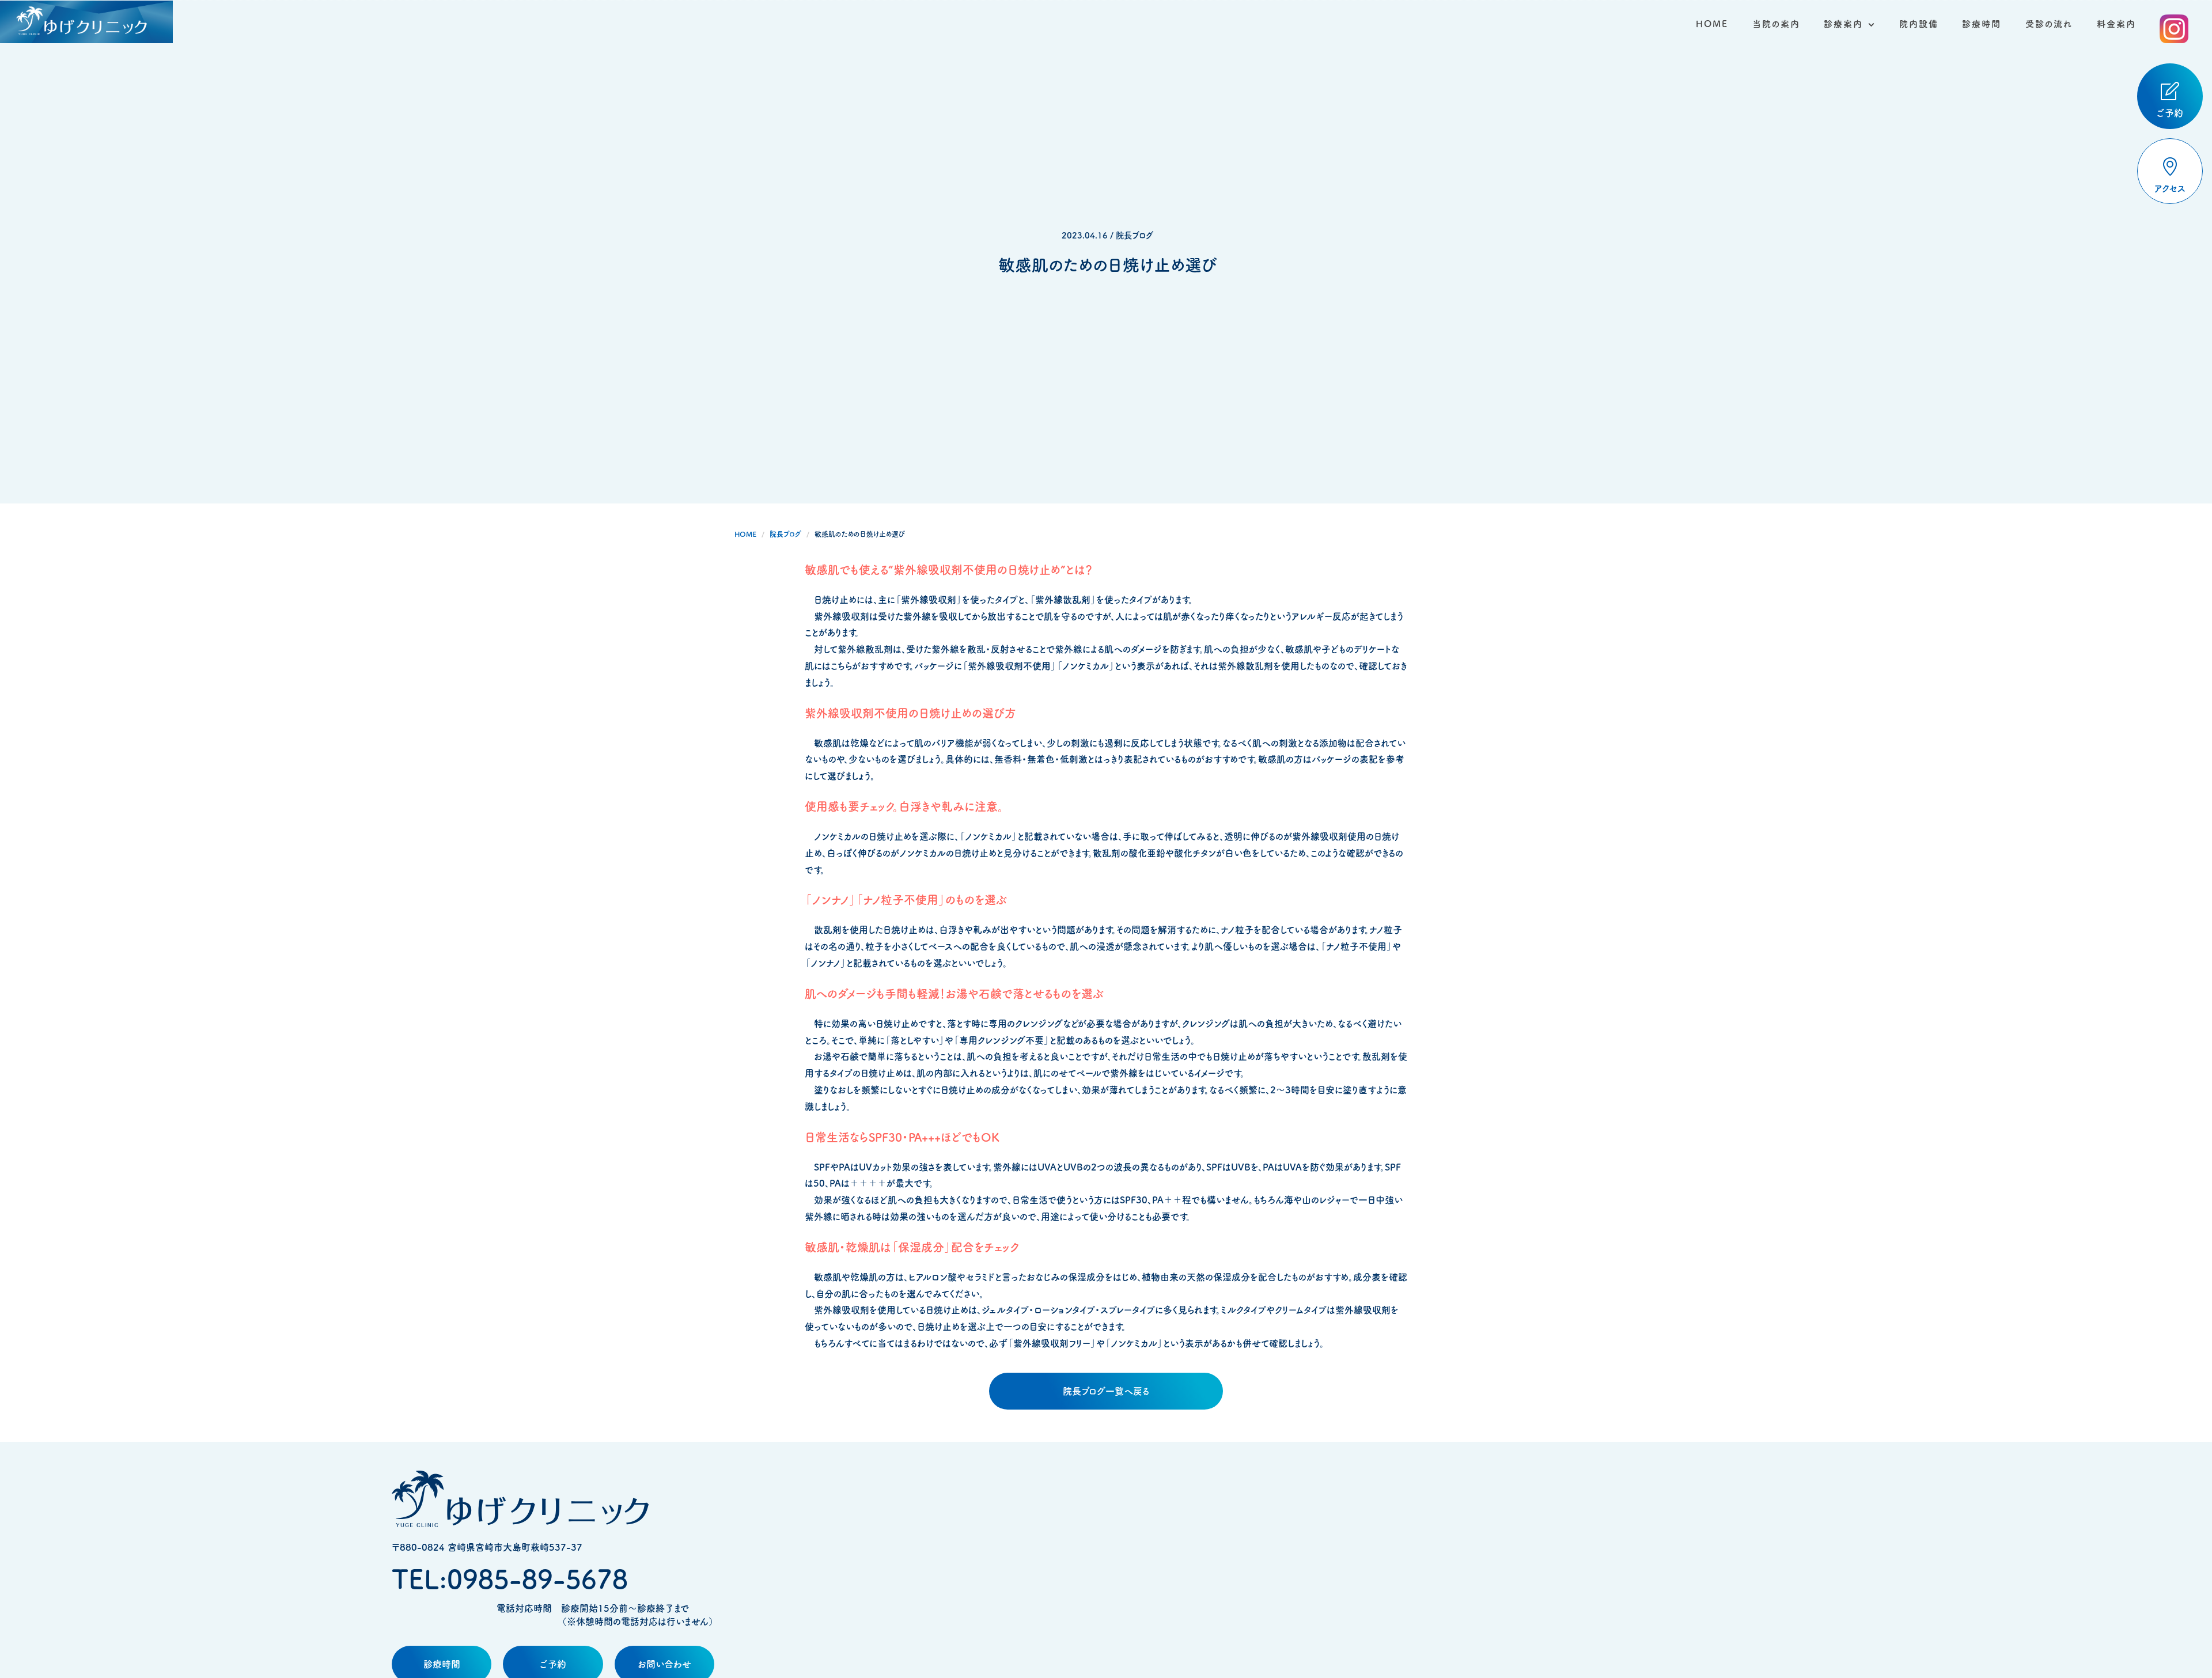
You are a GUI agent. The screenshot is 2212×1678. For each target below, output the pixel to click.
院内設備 (1919, 24)
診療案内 (1843, 24)
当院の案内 (1776, 24)
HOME (1712, 24)
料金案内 (2116, 24)
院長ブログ (785, 534)
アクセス (2170, 188)
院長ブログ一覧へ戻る (1106, 1391)
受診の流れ (2049, 24)
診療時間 (1982, 24)
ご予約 (2170, 113)
